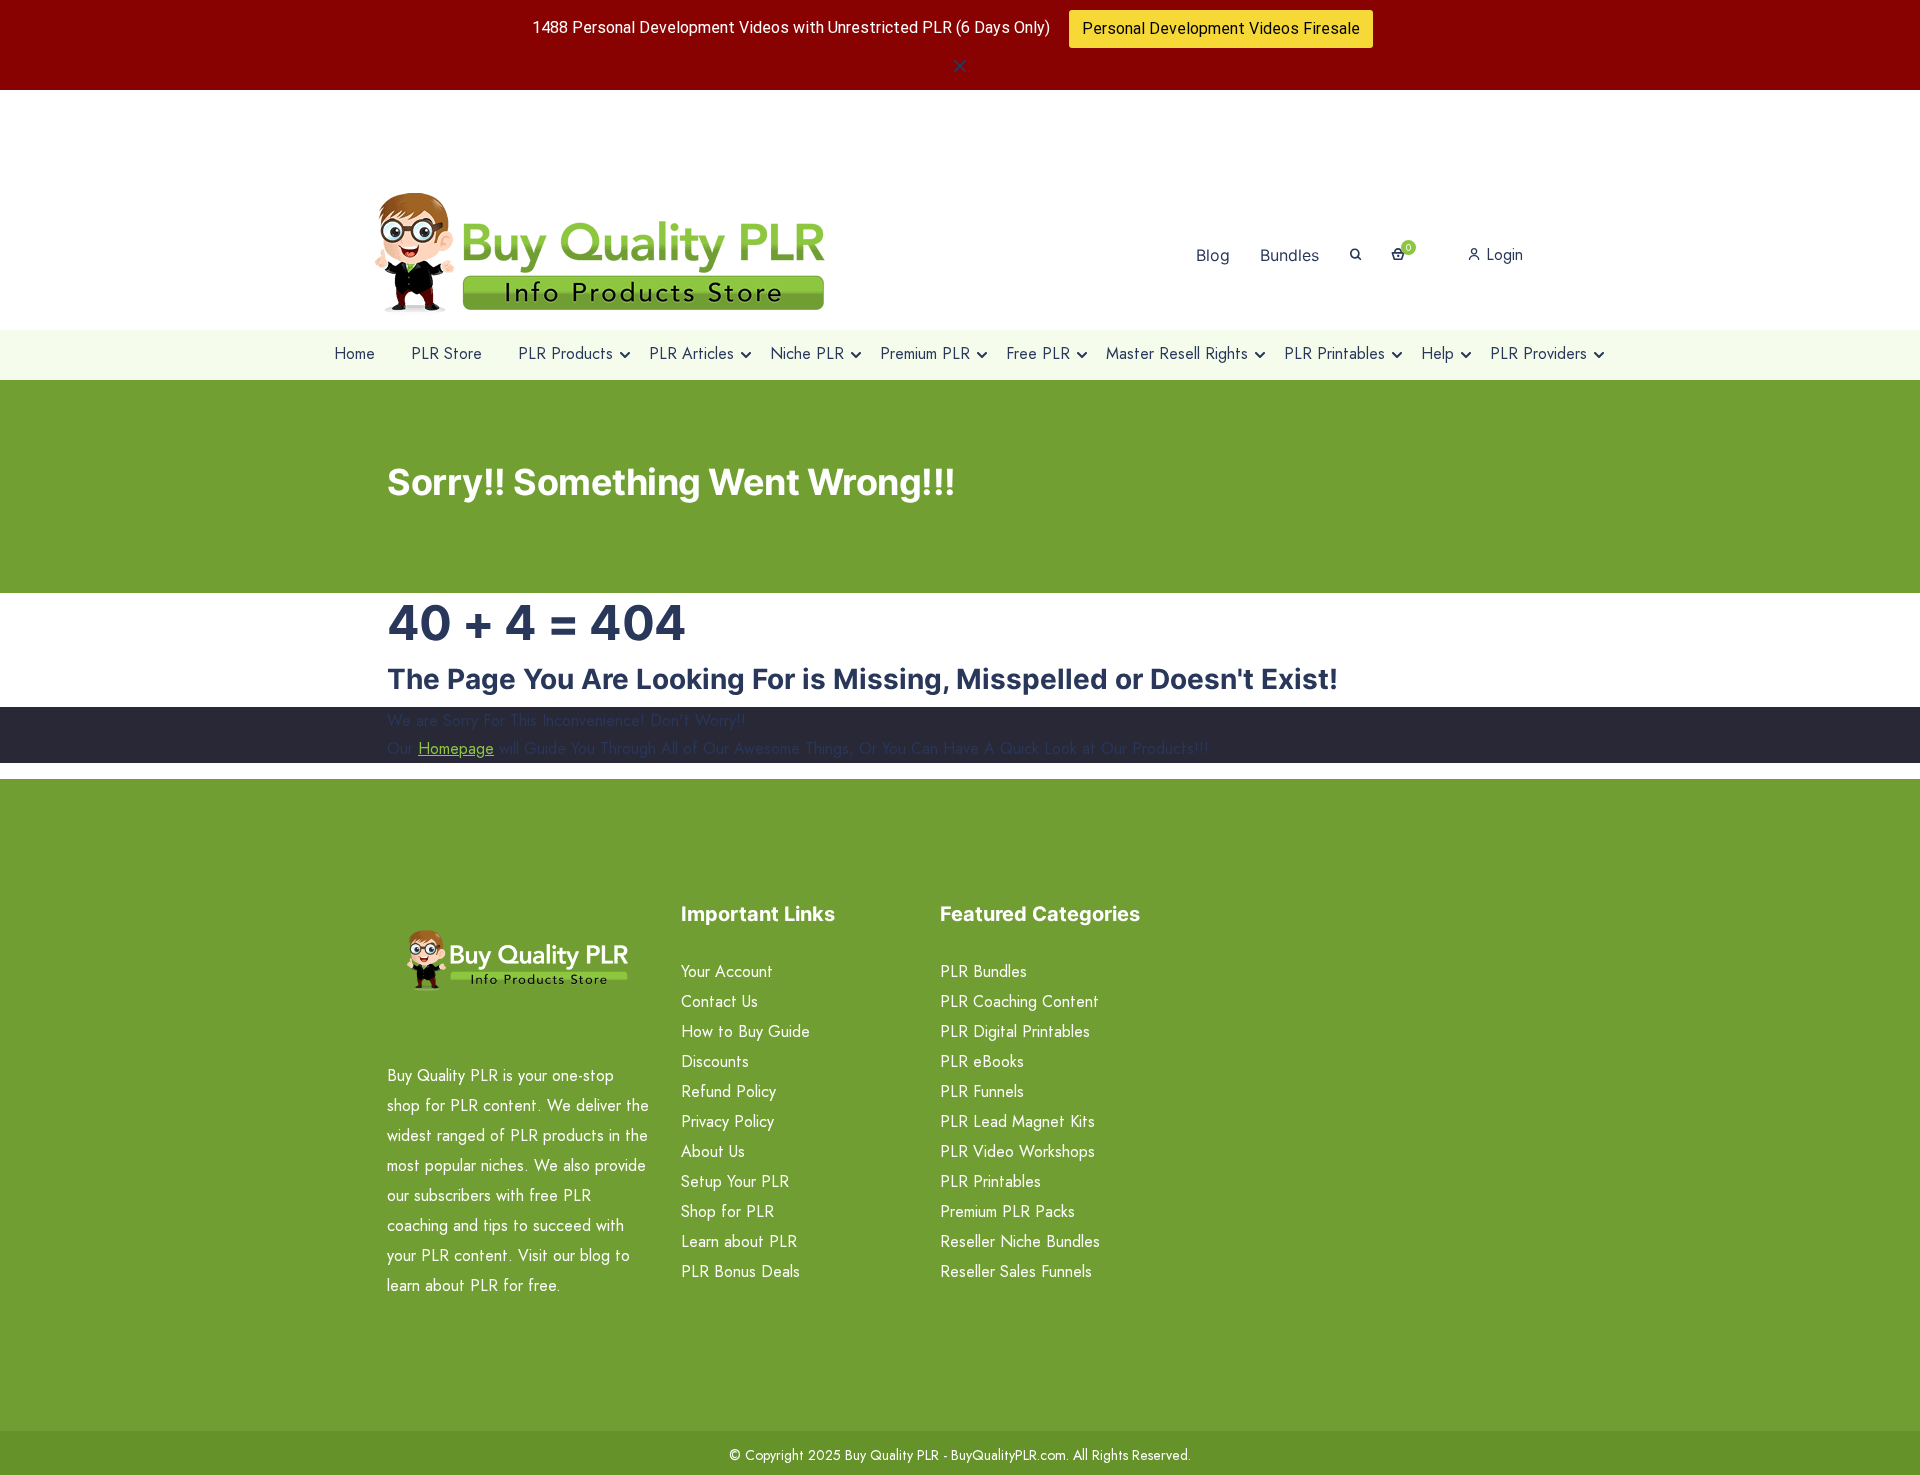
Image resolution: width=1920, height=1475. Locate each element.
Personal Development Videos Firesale (1221, 28)
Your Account (727, 971)
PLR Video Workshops (1017, 1151)
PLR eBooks (982, 1061)
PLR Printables (990, 1181)
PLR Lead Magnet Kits (1017, 1121)
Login (1502, 254)
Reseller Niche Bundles (1020, 1241)
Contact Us (719, 1001)
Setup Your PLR (735, 1181)
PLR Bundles (983, 971)
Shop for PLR (727, 1211)
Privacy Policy (727, 1121)
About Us (713, 1151)
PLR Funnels (982, 1091)
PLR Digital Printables (1015, 1031)
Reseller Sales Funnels (1016, 1271)
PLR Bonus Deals (740, 1271)
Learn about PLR (739, 1241)
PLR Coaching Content (1019, 1001)
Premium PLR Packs (1007, 1211)
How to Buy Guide (745, 1031)
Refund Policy (728, 1091)
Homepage (456, 748)
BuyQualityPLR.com (1008, 1455)
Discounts (715, 1061)
